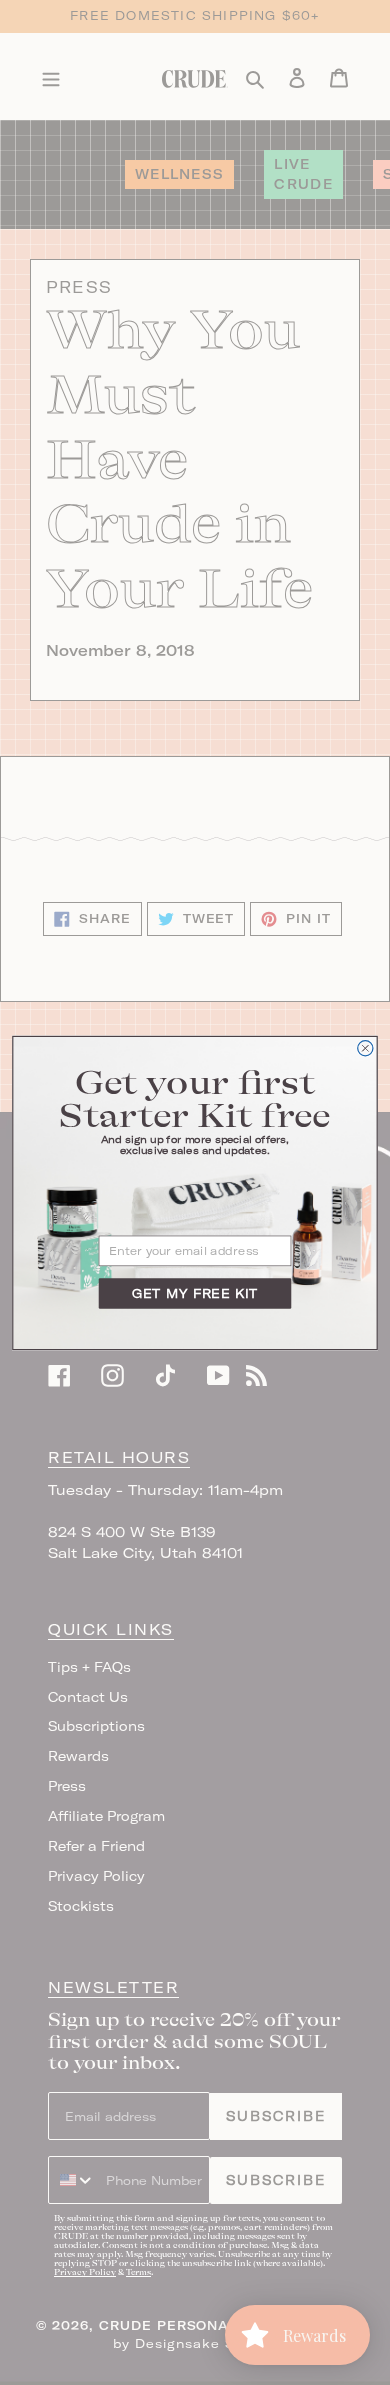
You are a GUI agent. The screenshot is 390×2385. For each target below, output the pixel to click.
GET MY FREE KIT (195, 1292)
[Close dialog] (365, 1047)
